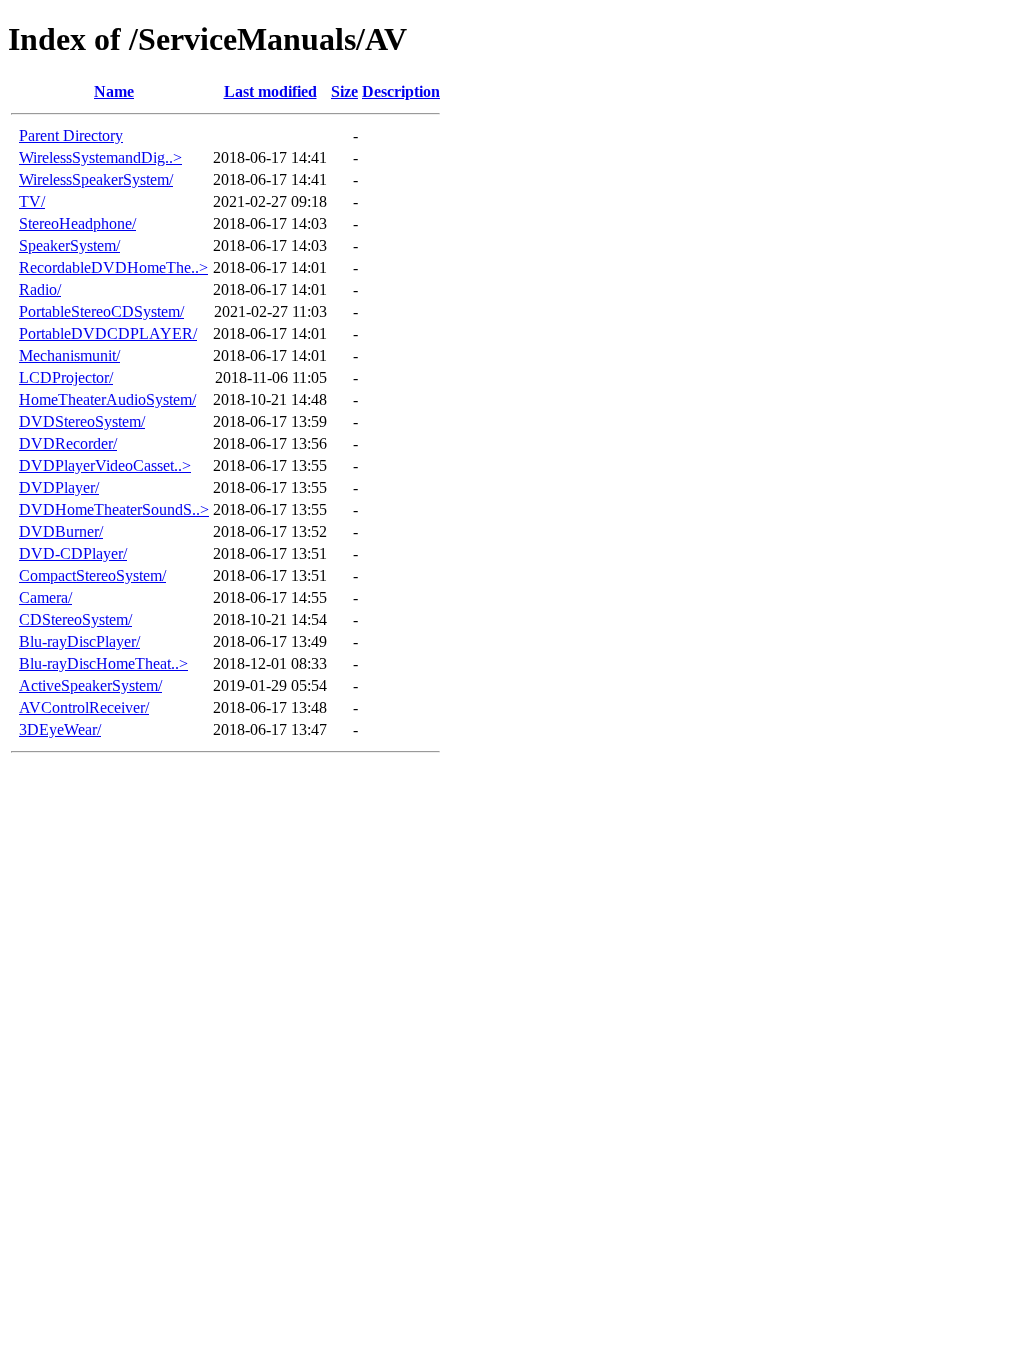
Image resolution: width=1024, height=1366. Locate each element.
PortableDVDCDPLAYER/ (108, 333)
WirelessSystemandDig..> (100, 157)
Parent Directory (71, 135)
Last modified (270, 91)
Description (401, 91)
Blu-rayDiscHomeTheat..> (103, 663)
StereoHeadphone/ (77, 223)
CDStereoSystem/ (75, 619)
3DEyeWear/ (60, 729)
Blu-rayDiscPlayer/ (79, 641)
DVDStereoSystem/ (82, 421)
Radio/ (40, 289)
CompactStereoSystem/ (92, 575)
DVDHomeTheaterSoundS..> (114, 509)
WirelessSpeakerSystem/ (96, 179)
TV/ (32, 201)
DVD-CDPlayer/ (73, 553)
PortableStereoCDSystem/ (101, 311)
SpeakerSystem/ (69, 245)
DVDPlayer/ (59, 487)
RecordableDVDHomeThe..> (113, 267)
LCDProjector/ (66, 377)
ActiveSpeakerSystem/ (90, 685)
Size (344, 91)
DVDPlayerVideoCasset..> (105, 465)
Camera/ (45, 597)
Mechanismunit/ (69, 355)
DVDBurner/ (61, 531)
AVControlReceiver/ (84, 707)
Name (114, 91)
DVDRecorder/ (68, 443)
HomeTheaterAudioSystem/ (107, 399)
